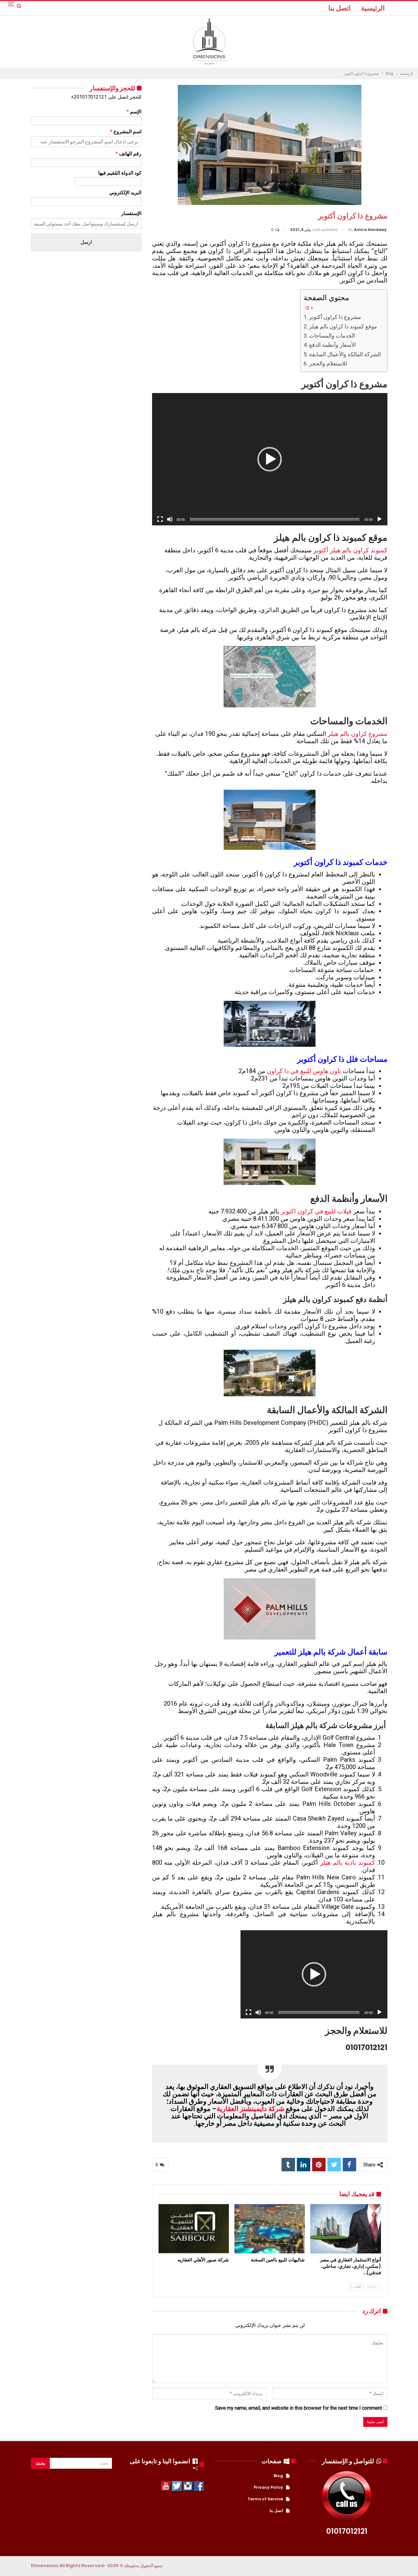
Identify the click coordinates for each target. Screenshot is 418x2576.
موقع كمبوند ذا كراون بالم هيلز (343, 326)
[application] (270, 459)
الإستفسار (131, 213)
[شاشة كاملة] (160, 519)
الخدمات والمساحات (332, 336)
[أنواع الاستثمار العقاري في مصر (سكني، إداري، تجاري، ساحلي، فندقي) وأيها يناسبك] (345, 2229)
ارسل (86, 242)
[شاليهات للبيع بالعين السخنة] (270, 2229)
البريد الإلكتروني (125, 193)
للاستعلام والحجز (328, 363)
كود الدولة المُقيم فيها (120, 173)
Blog (278, 2476)
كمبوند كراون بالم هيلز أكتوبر (350, 550)
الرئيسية (373, 8)
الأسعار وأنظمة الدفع (332, 345)
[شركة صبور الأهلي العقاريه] (194, 2229)
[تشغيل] (379, 519)
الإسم (134, 112)
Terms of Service (265, 2499)
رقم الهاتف (129, 154)
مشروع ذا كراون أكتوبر (335, 317)
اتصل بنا (340, 8)
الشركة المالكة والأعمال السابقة (345, 354)
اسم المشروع (126, 132)
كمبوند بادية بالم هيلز (348, 1863)
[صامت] (170, 519)
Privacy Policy (268, 2487)
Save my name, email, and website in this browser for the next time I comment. (298, 2408)
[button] (270, 459)
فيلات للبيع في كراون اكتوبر (316, 1211)
